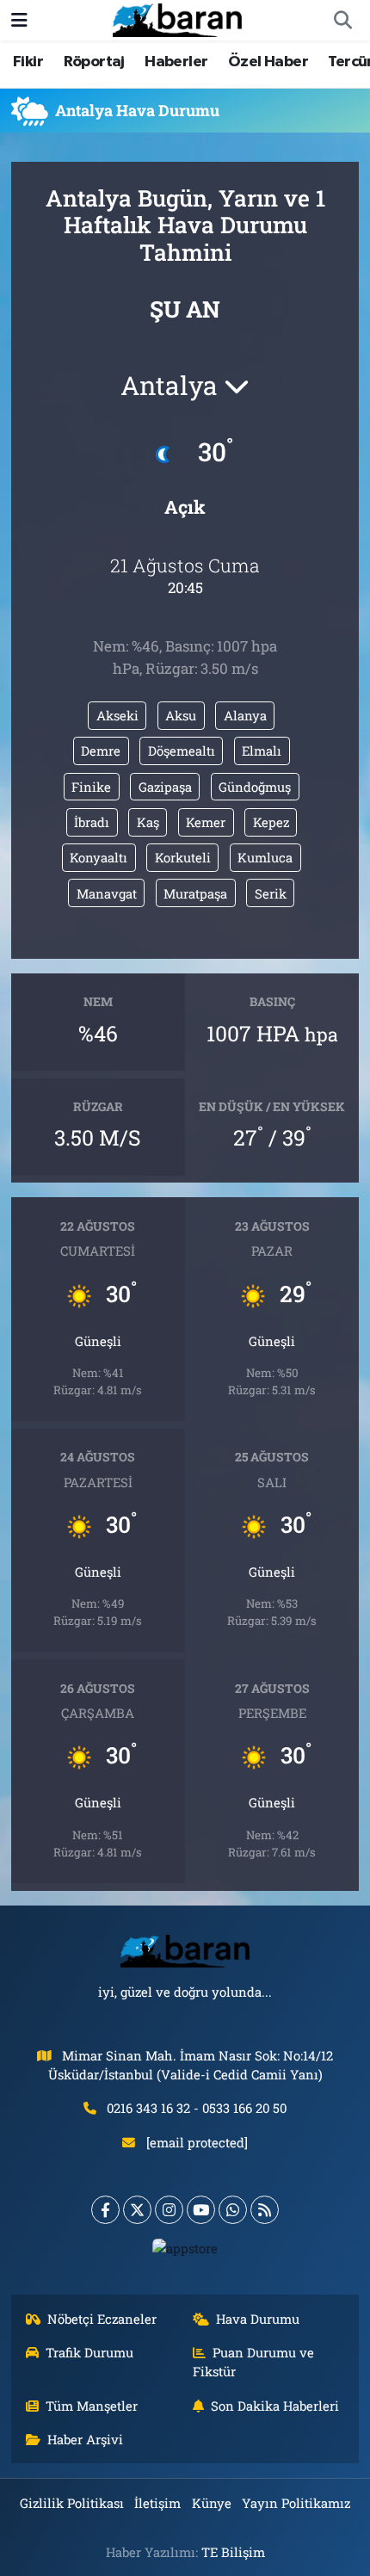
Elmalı (262, 751)
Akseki (117, 715)
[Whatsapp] (233, 2210)
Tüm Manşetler (92, 2406)
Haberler (176, 62)
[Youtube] (201, 2210)
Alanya (245, 715)
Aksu (181, 715)
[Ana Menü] (19, 20)
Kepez (271, 822)
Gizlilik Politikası (72, 2503)
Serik (271, 893)
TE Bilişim (233, 2552)
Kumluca (265, 857)
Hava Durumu (258, 2319)
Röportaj (94, 62)
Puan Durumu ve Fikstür (254, 2362)
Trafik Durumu (89, 2352)
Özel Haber (268, 62)
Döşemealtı (182, 751)
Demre (101, 751)
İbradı (92, 822)
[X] (137, 2210)
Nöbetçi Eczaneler (102, 2319)
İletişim (157, 2503)
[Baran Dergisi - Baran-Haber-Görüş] (177, 19)
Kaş (148, 822)
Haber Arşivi (85, 2439)
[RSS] (265, 2210)
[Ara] (342, 21)
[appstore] (185, 2252)
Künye (212, 2503)
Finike (91, 787)
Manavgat (107, 893)
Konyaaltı (99, 857)
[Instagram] (169, 2210)
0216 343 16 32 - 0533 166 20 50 (197, 2108)
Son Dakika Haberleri (275, 2406)
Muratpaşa (195, 893)
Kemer (206, 822)
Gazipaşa (165, 787)
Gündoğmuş (255, 787)
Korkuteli (183, 857)
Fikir (28, 62)
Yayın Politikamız (296, 2503)
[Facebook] (105, 2210)
